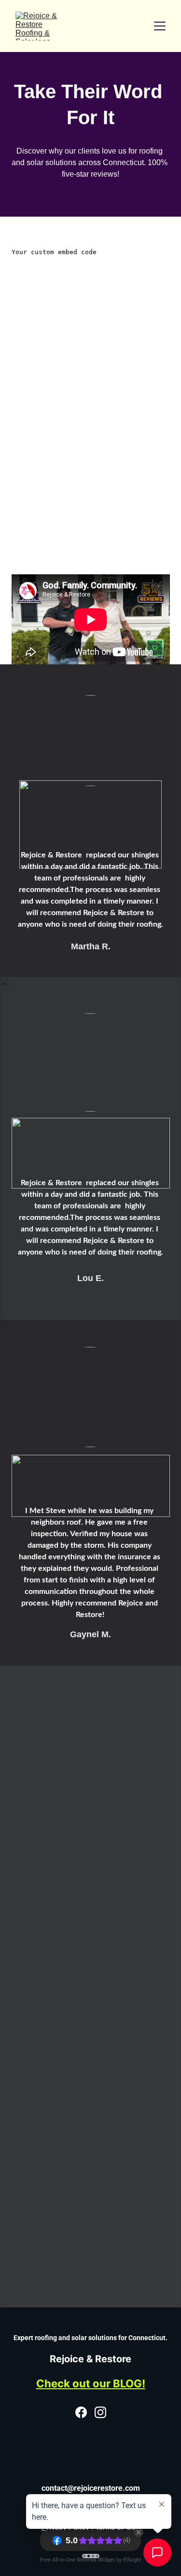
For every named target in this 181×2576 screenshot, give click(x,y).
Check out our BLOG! (91, 2383)
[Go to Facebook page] (81, 2412)
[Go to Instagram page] (100, 2412)
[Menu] (160, 26)
